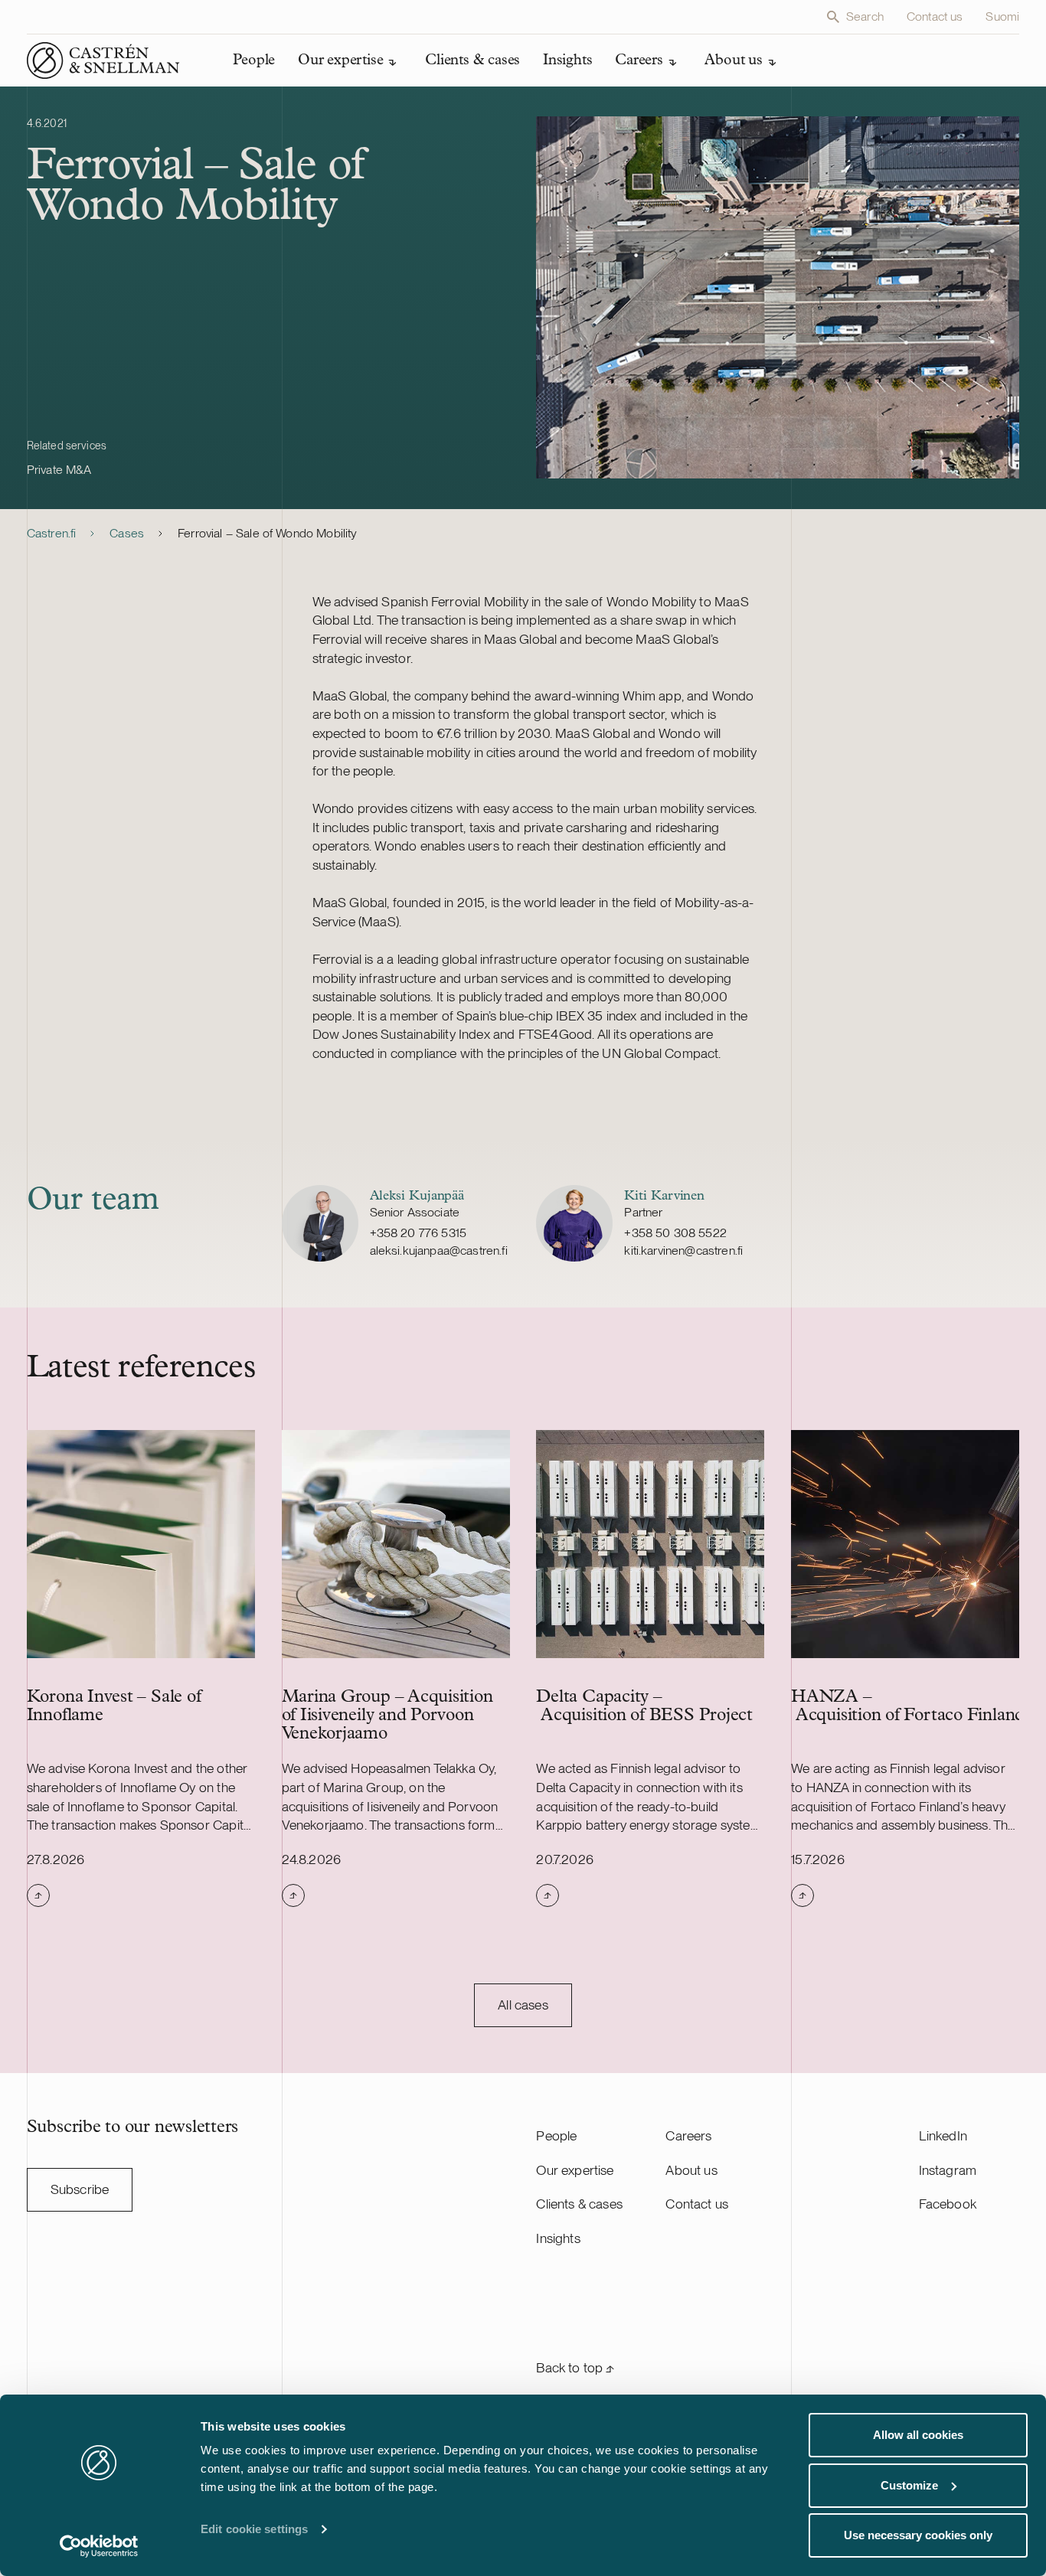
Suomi (1002, 16)
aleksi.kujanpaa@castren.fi (439, 1250)
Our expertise (575, 2170)
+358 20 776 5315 (418, 1233)
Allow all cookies (918, 2435)
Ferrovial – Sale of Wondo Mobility (267, 533)
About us (691, 2170)
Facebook (948, 2204)
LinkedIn (943, 2135)
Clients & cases (579, 2204)
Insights (558, 2238)
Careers (688, 2135)
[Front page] (103, 60)
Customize (909, 2485)
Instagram (948, 2170)
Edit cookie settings (254, 2529)
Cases (127, 533)
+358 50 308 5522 (675, 1233)
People (556, 2135)
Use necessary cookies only (918, 2535)
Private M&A (59, 470)
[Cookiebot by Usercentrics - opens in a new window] (99, 2546)
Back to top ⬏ (575, 2367)
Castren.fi (52, 533)
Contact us (935, 16)
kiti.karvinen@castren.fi (683, 1250)
